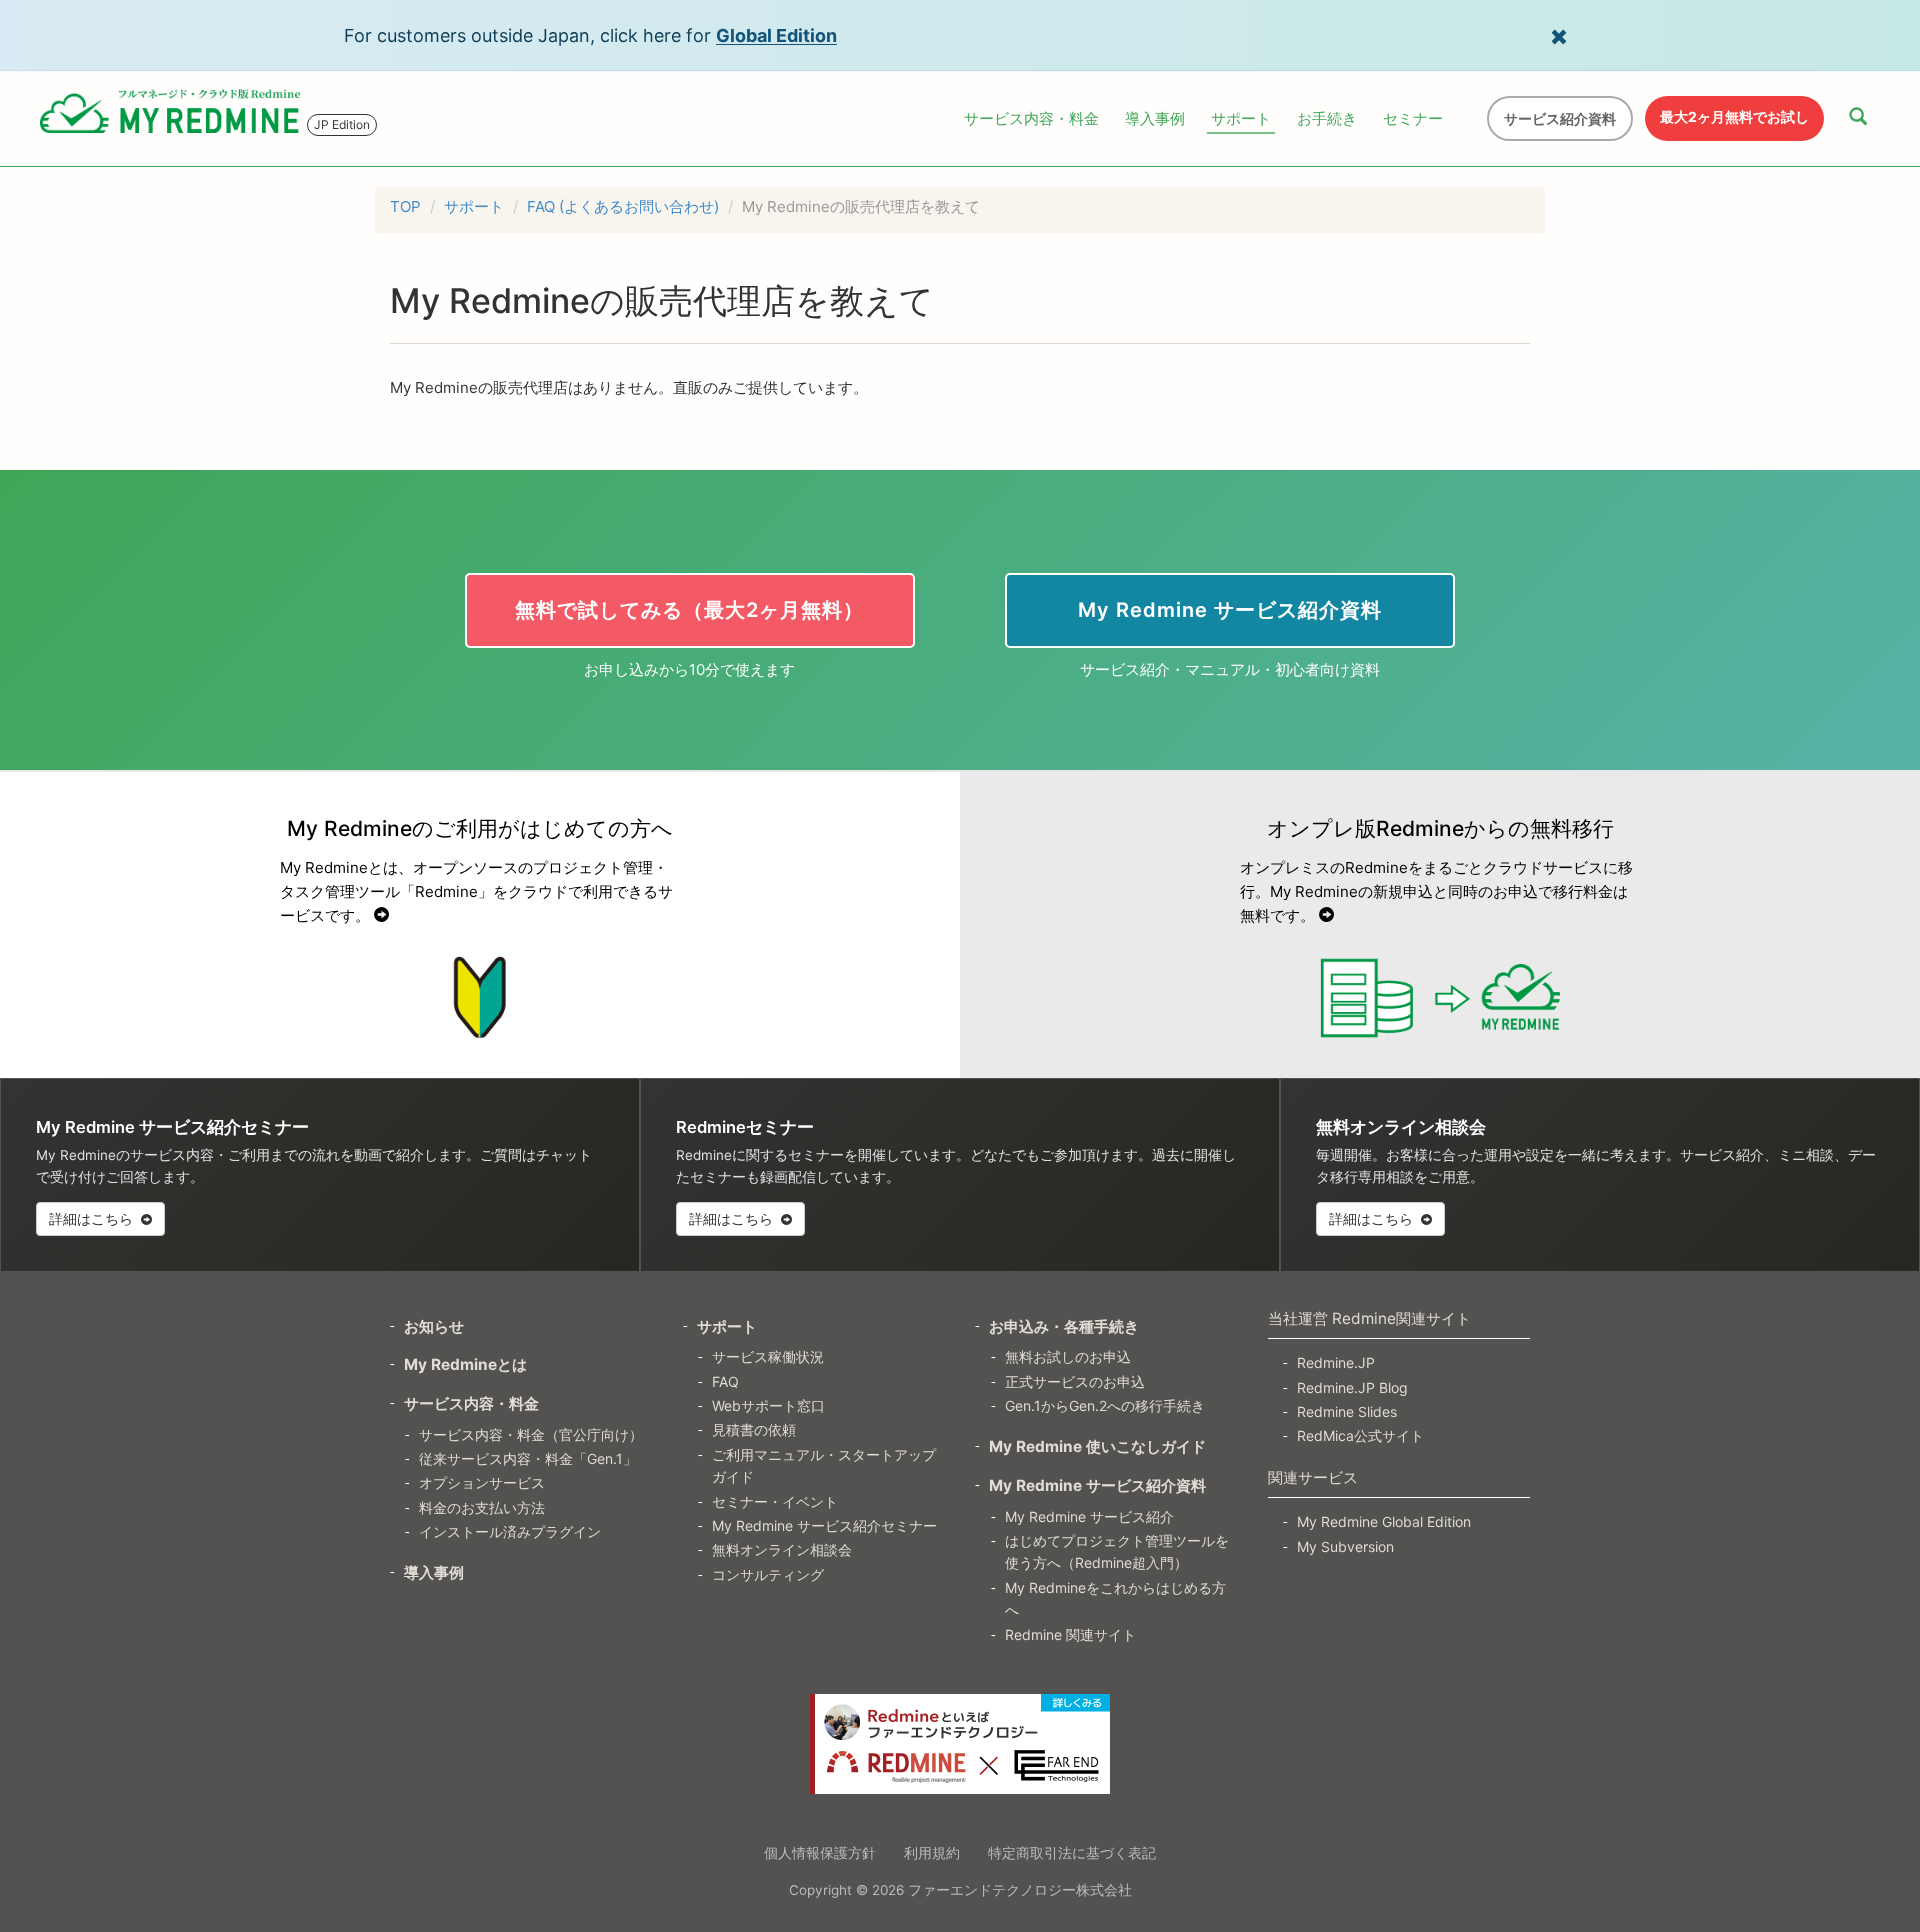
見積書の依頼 (754, 1429)
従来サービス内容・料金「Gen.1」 (528, 1458)
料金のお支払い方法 (482, 1507)
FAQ (725, 1381)
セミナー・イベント (775, 1501)
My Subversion (1345, 1546)
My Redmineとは (465, 1364)
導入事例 (1155, 118)
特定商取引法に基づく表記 (1072, 1852)
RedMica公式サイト (1360, 1435)
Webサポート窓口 (768, 1405)
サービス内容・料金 (1031, 118)
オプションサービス (482, 1482)
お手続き (1327, 118)
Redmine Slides (1347, 1411)
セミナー (1413, 118)
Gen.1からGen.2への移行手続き (1105, 1405)
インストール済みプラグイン (510, 1531)
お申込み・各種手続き (1064, 1326)
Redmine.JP (1336, 1362)
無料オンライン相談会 (782, 1549)
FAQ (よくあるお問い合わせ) (623, 206)
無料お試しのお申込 (1068, 1356)
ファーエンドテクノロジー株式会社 (1020, 1890)
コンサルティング (768, 1574)
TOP (405, 206)
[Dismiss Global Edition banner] (1559, 35)
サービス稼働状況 (768, 1356)
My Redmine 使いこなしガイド (1097, 1446)
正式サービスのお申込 (1075, 1381)
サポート (1241, 118)
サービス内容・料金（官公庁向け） (531, 1434)
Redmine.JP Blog (1352, 1387)
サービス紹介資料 (1560, 118)
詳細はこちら (93, 1218)
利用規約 (932, 1852)
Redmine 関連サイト (1070, 1634)
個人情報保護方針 (820, 1852)
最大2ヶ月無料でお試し (1734, 116)
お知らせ (434, 1326)
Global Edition (776, 35)
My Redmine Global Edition (1384, 1521)
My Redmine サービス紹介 (1089, 1516)
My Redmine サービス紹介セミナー (824, 1525)
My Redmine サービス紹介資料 (1097, 1485)
